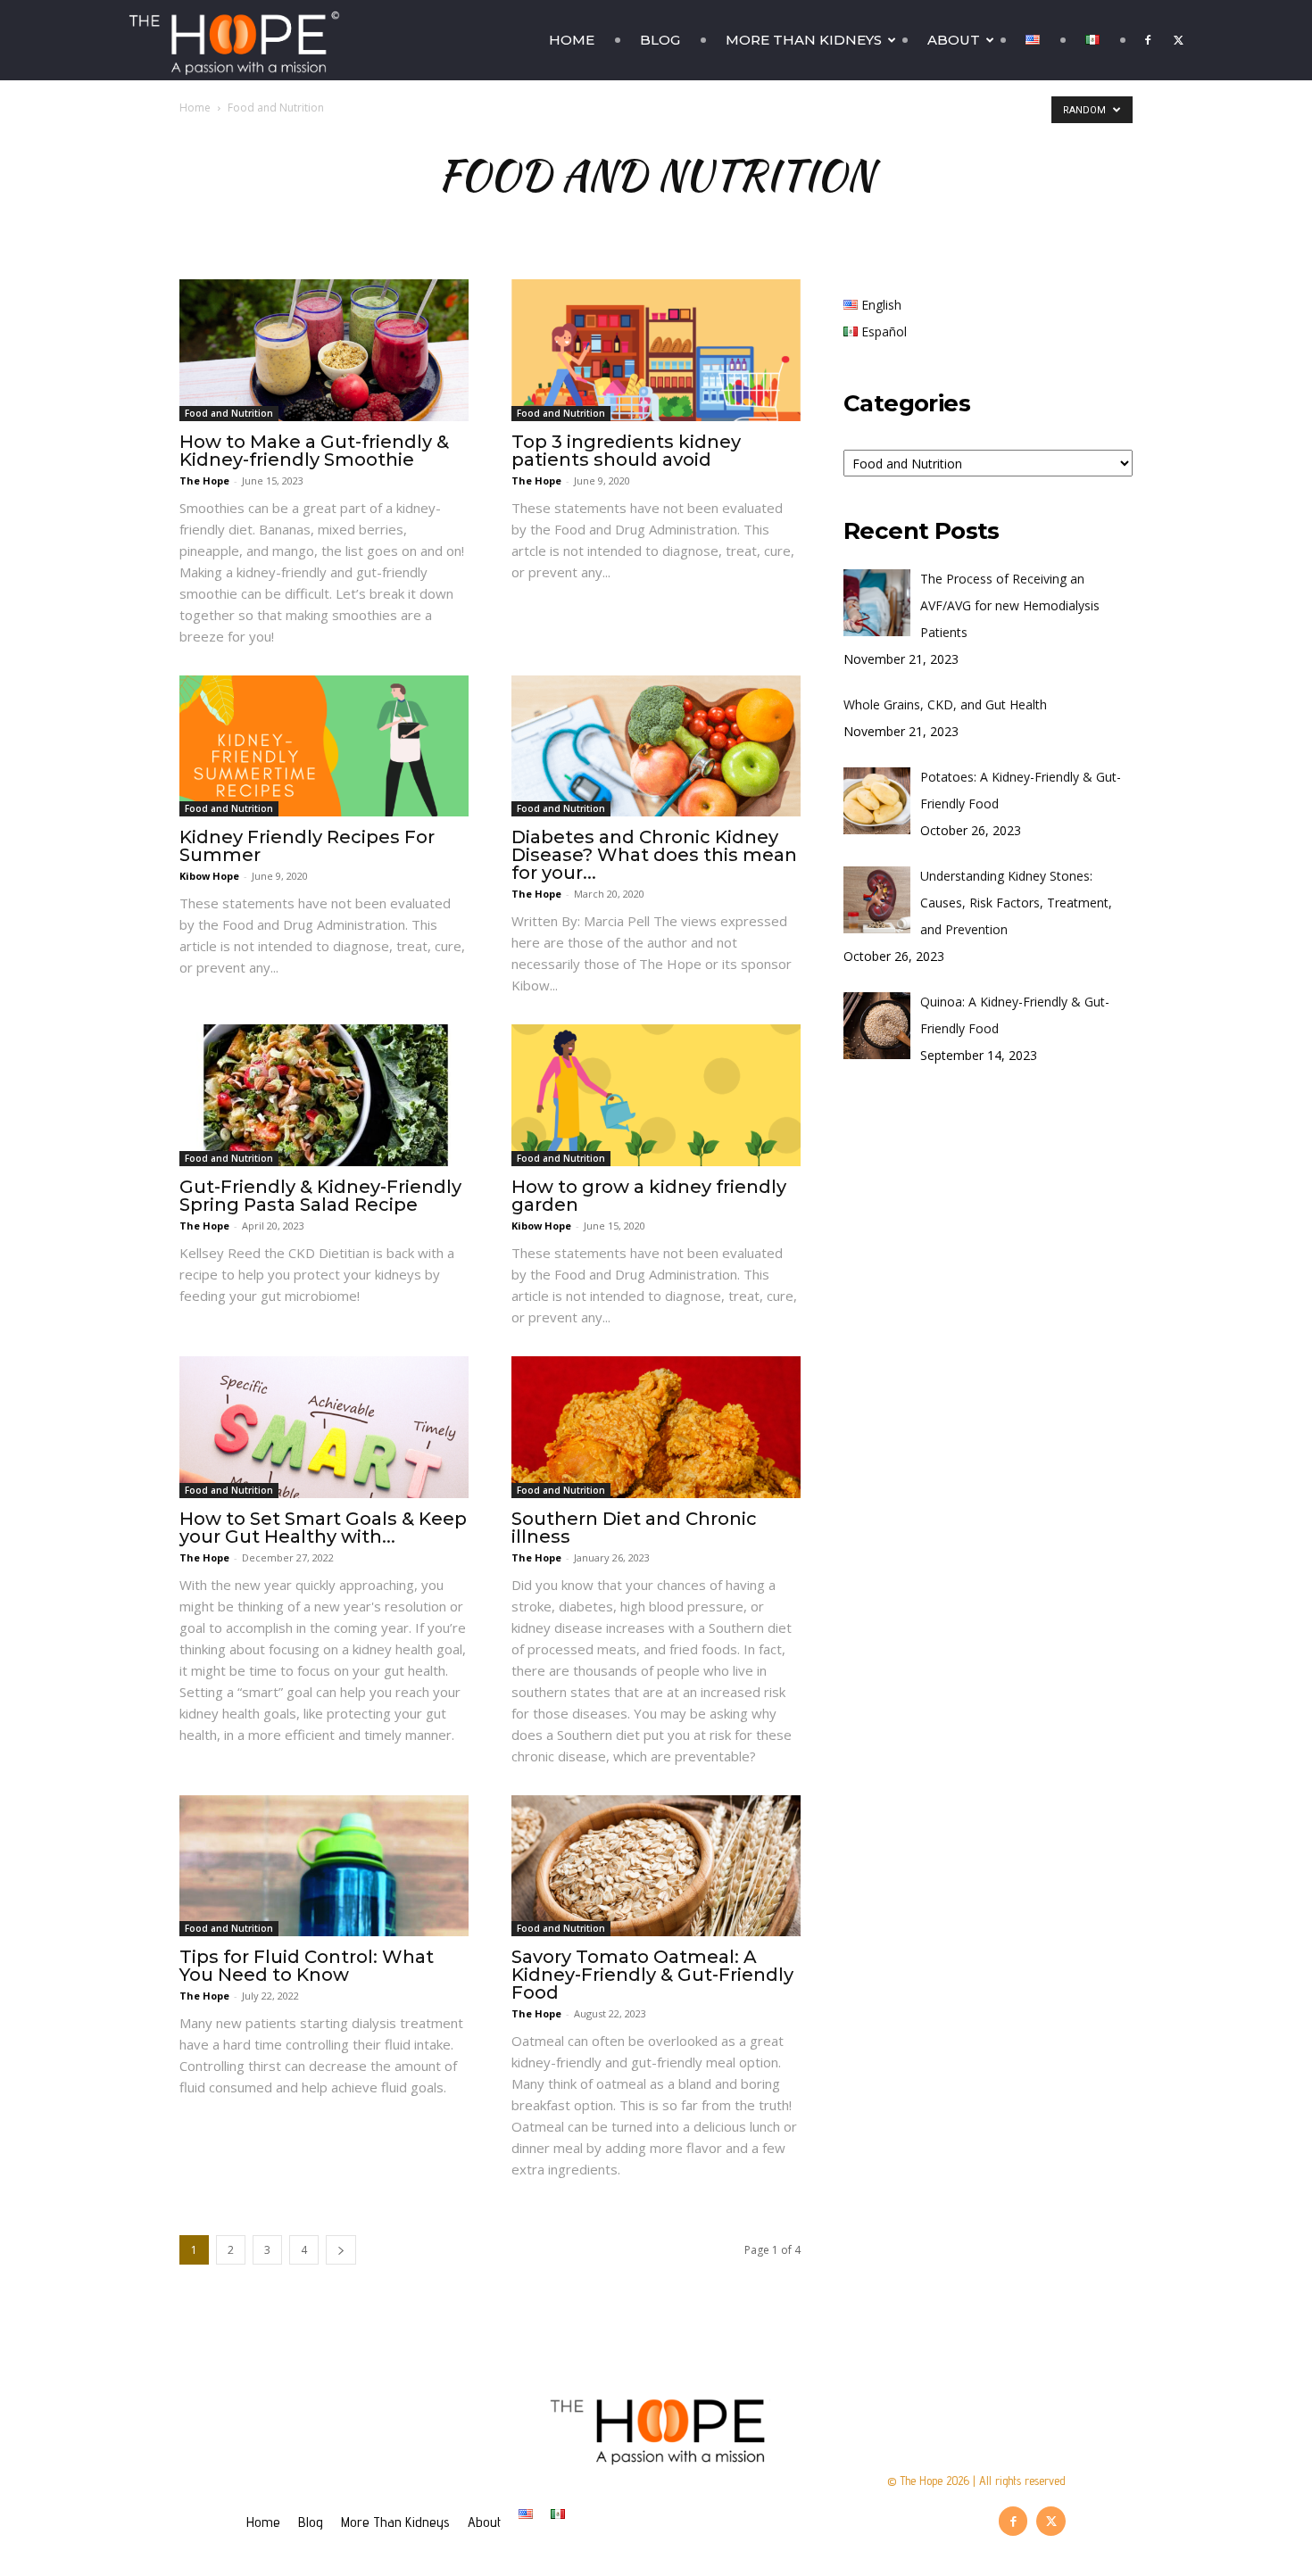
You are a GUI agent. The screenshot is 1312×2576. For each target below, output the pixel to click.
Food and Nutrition (229, 413)
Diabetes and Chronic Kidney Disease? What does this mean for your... (654, 855)
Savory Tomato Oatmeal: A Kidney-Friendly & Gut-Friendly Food (652, 1975)
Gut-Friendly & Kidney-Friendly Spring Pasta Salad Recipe (320, 1196)
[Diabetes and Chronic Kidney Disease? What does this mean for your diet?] (656, 746)
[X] (1178, 40)
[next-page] (341, 2250)
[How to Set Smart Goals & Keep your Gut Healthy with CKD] (324, 1427)
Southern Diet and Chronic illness (634, 1528)
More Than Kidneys (804, 40)
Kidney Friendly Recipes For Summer (307, 846)
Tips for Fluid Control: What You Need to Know (307, 1966)
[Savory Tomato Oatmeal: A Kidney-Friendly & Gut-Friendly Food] (656, 1866)
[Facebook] (1148, 40)
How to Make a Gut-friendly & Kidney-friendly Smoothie (314, 451)
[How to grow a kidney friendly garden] (656, 1095)
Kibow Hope (209, 876)
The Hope (204, 480)
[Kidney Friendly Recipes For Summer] (324, 746)
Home (572, 40)
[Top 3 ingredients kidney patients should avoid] (656, 350)
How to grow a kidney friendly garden (649, 1196)
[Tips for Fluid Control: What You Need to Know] (324, 1866)
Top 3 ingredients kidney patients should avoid (626, 451)
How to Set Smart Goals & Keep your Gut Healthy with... (323, 1528)
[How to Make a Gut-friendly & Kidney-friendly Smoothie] (324, 350)
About (954, 40)
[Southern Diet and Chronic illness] (656, 1427)
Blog (660, 40)
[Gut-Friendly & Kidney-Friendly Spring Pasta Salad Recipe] (324, 1095)
